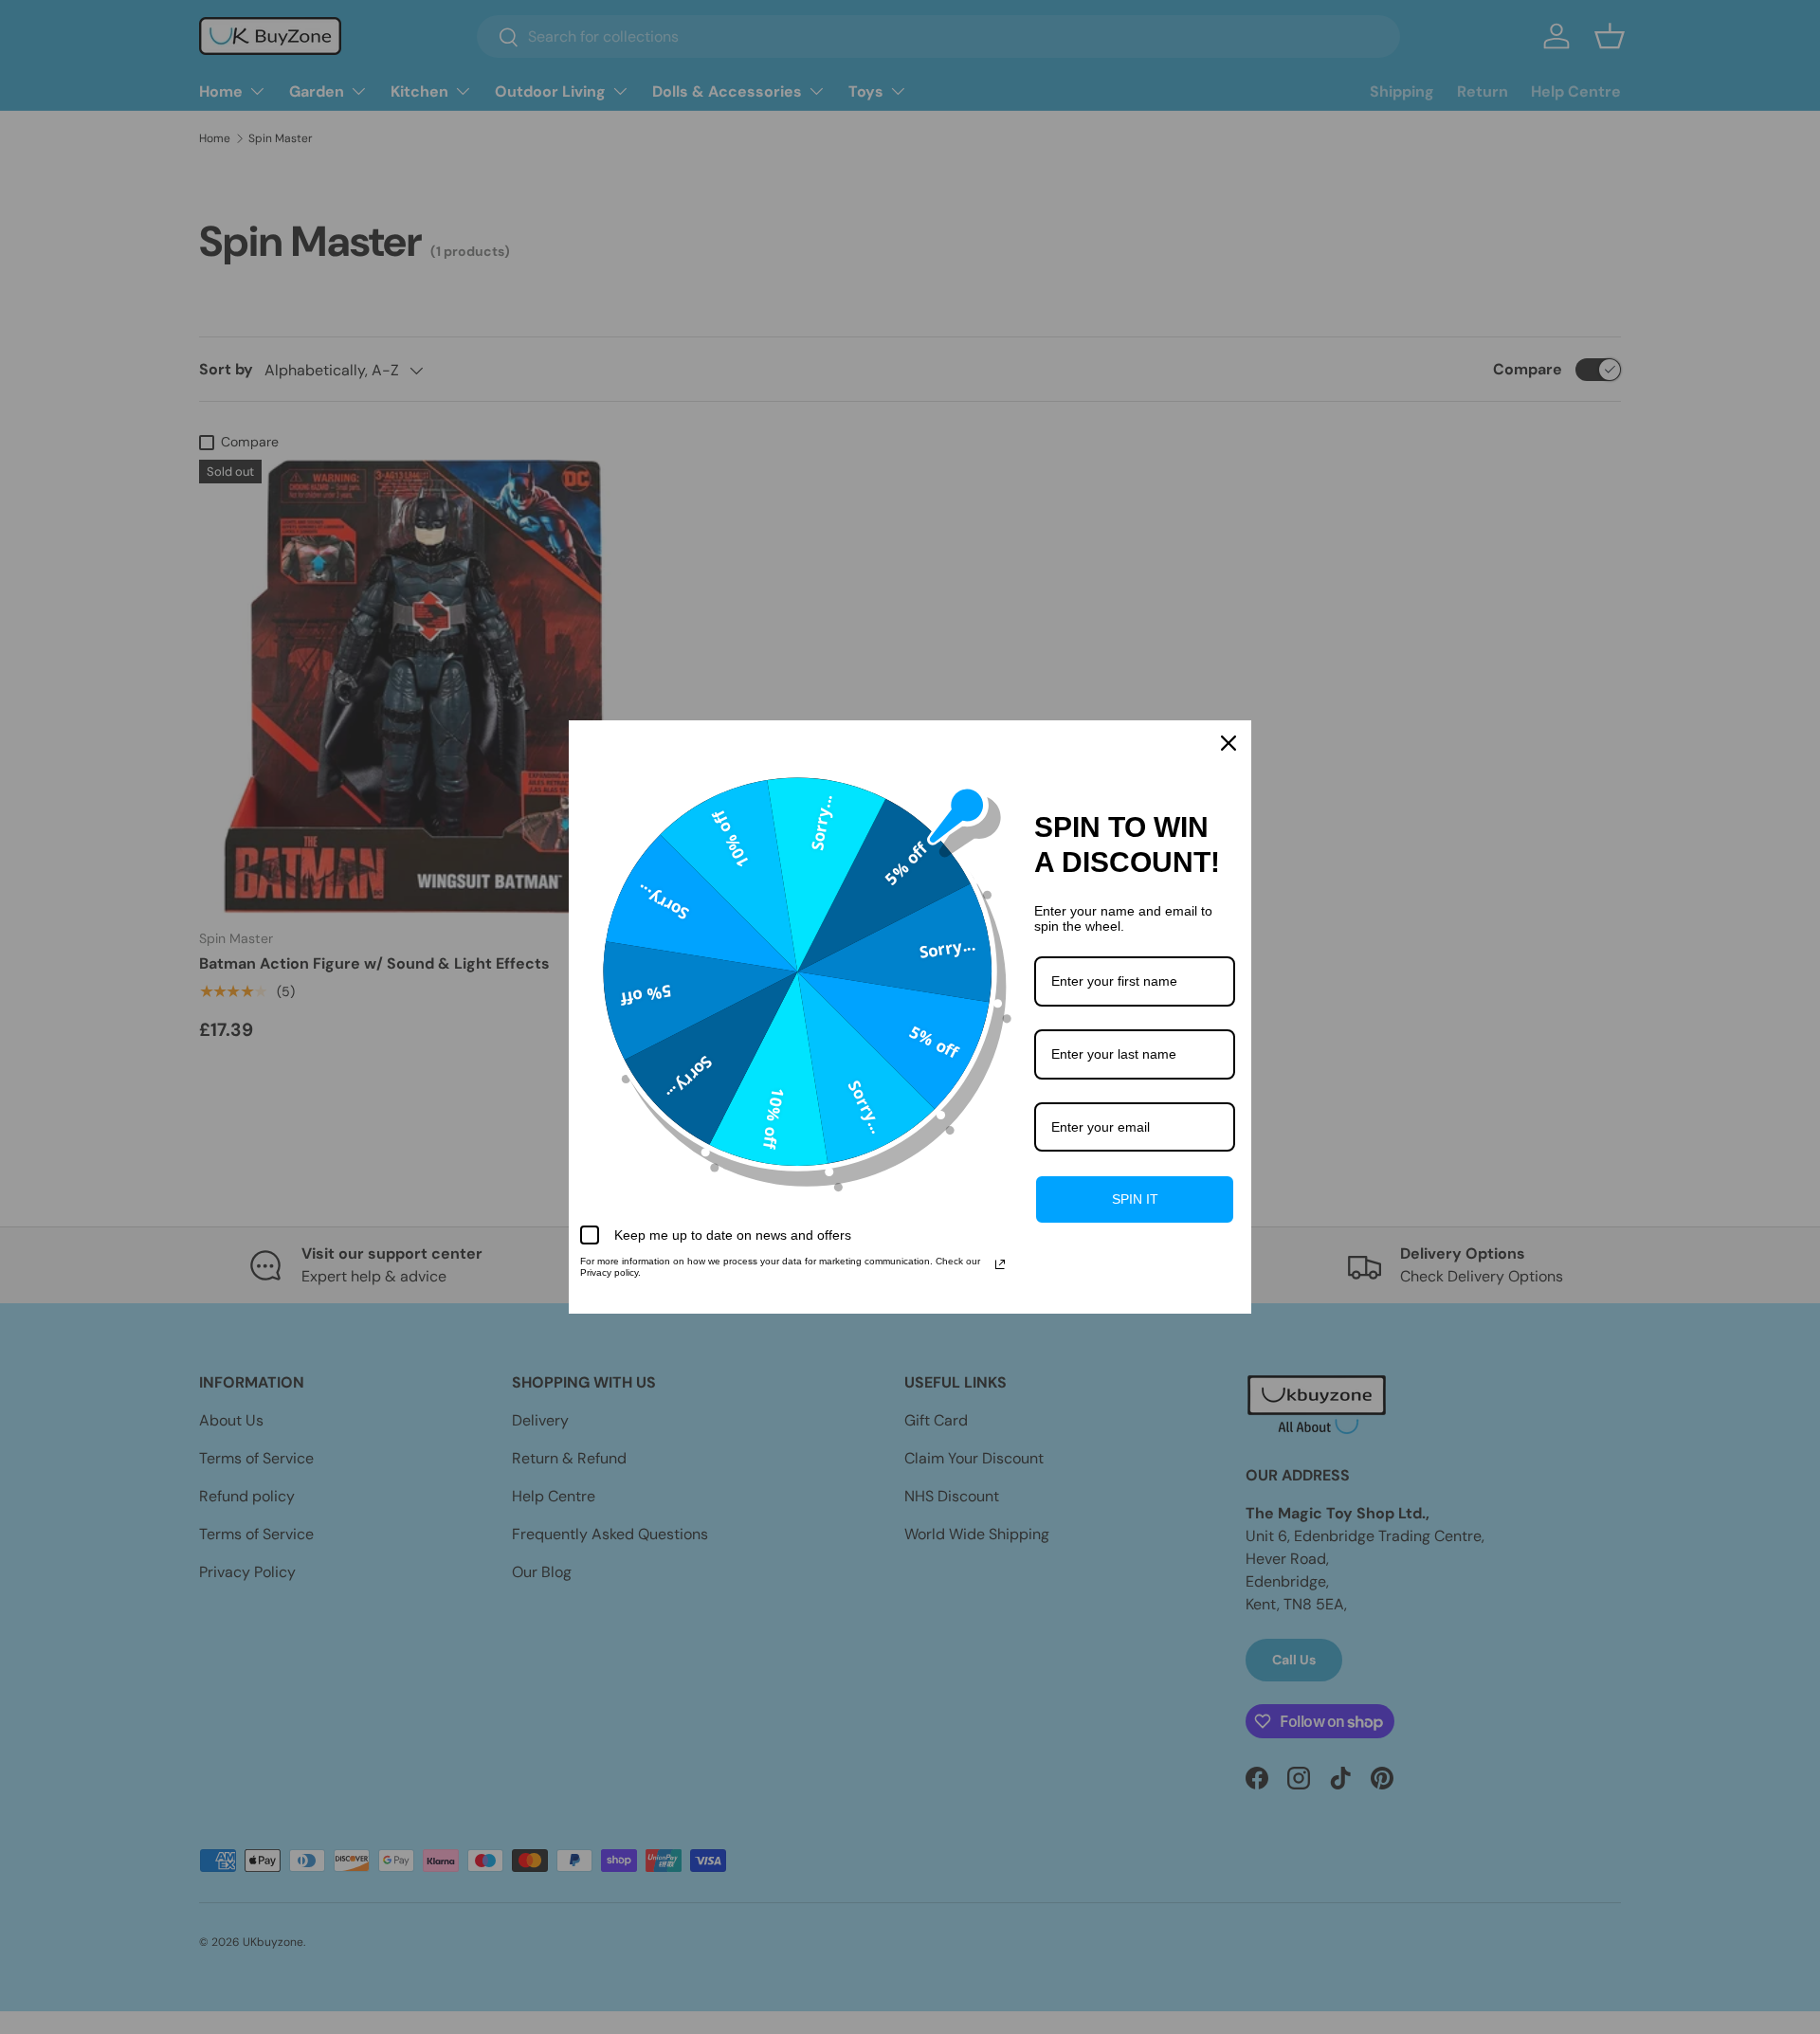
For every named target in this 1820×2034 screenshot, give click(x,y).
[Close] (1228, 743)
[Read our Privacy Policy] (1000, 1264)
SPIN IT (1135, 1199)
